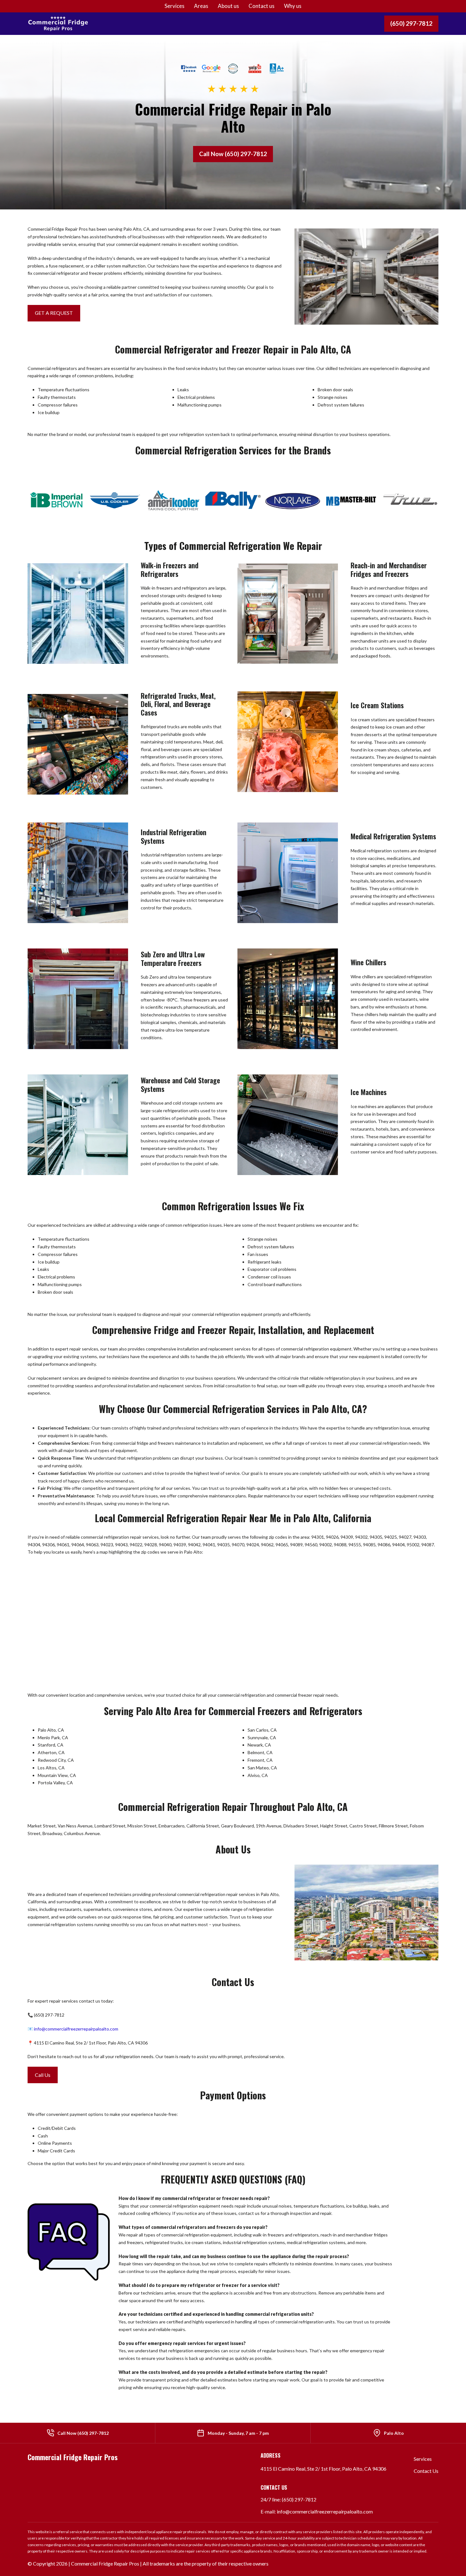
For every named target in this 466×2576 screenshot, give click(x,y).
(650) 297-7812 (411, 23)
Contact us (262, 6)
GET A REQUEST (54, 313)
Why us (293, 6)
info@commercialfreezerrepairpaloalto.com (76, 2029)
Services (175, 6)
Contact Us (426, 2471)
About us (228, 6)
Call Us (43, 2075)
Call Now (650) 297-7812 (233, 154)
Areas (201, 6)
